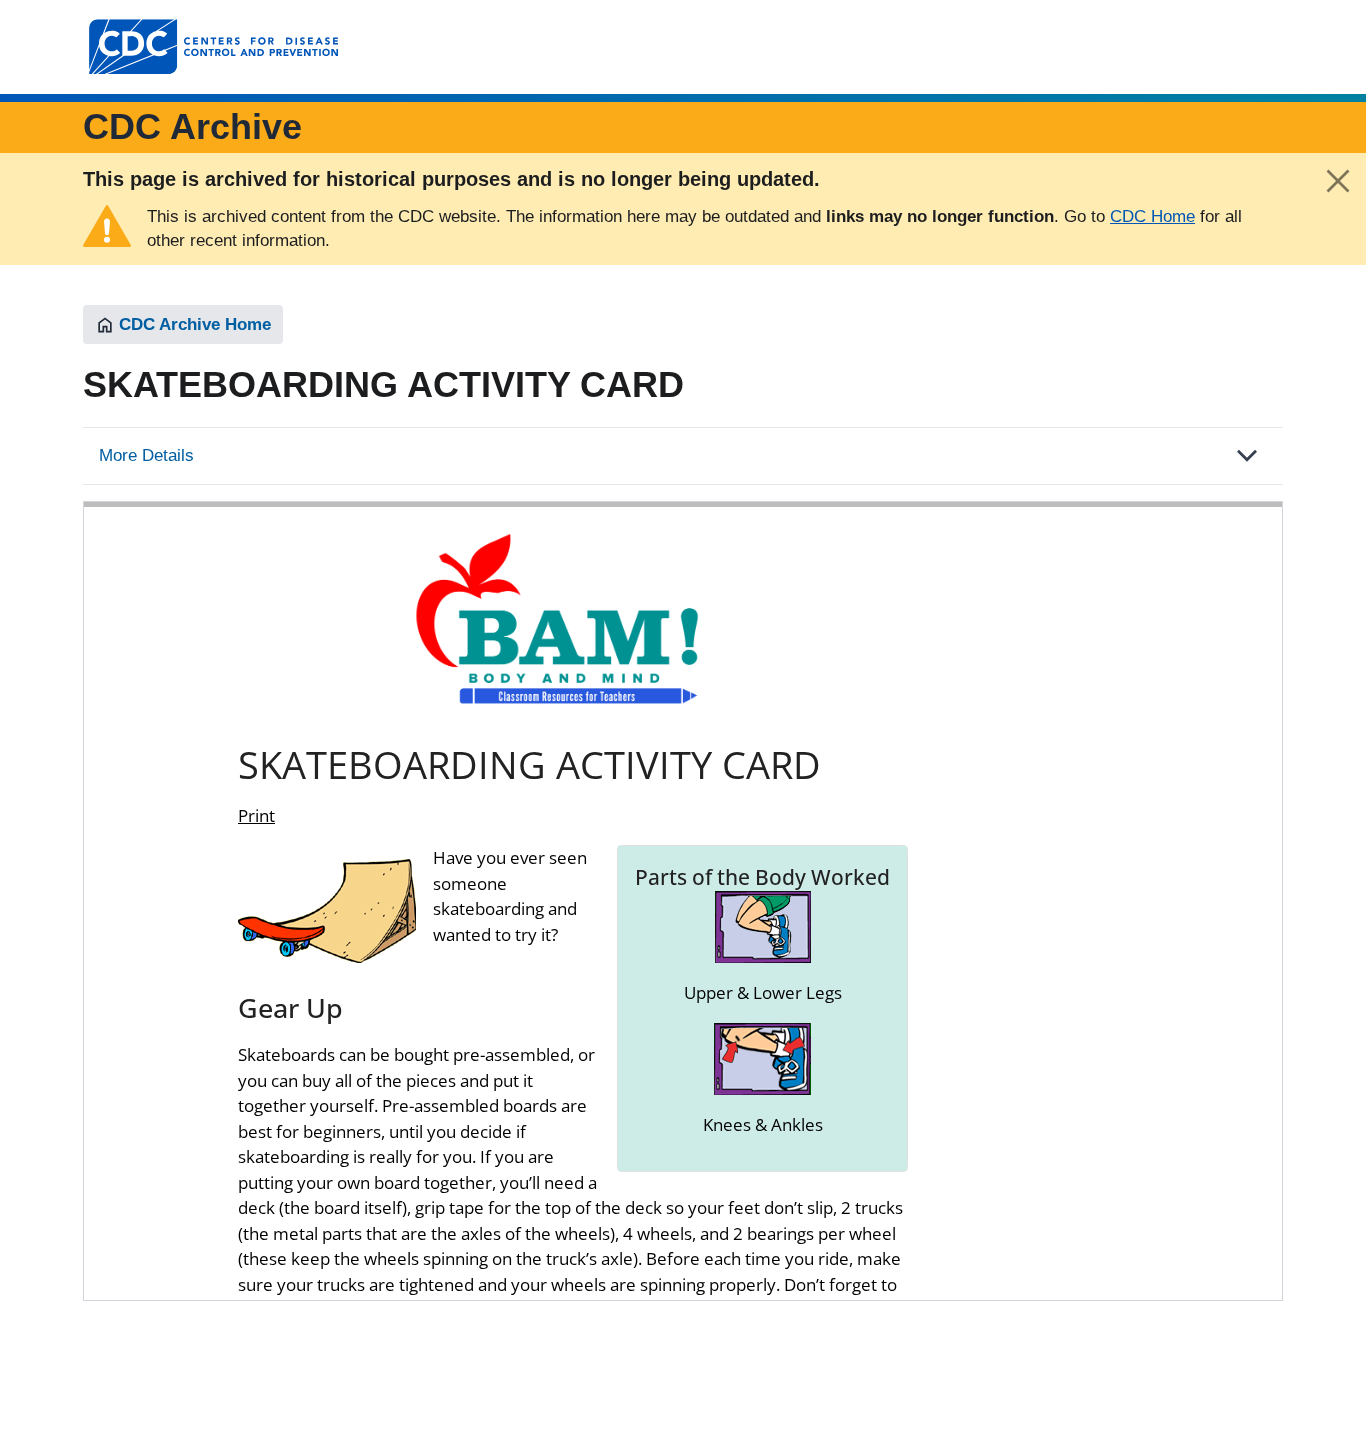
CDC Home (1152, 216)
